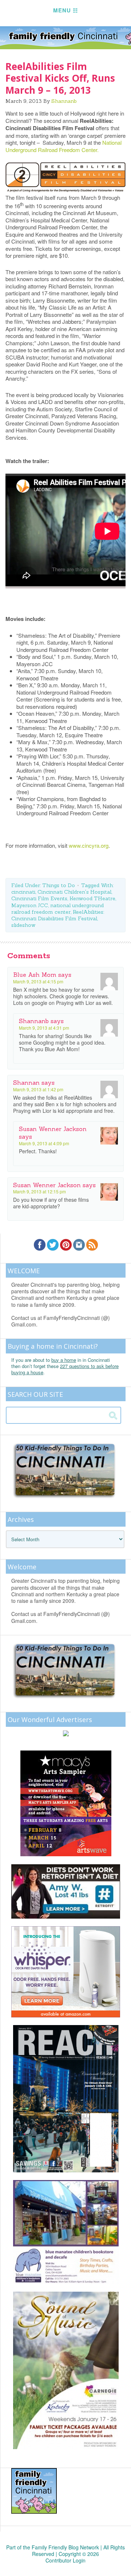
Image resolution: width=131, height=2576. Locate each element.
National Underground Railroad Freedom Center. (63, 146)
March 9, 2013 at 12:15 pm (39, 1191)
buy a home (64, 1360)
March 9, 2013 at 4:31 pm (44, 1028)
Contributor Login (65, 2560)
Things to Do (59, 885)
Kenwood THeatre (92, 898)
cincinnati (23, 892)
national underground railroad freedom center (57, 909)
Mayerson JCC (30, 905)
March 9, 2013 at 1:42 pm (38, 1089)
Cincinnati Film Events (39, 898)
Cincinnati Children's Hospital (74, 892)
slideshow (23, 925)
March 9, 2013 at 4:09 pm (44, 1143)
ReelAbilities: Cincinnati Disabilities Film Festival (58, 915)
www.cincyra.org (89, 845)
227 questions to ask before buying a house (65, 1369)
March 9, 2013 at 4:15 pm (38, 981)
